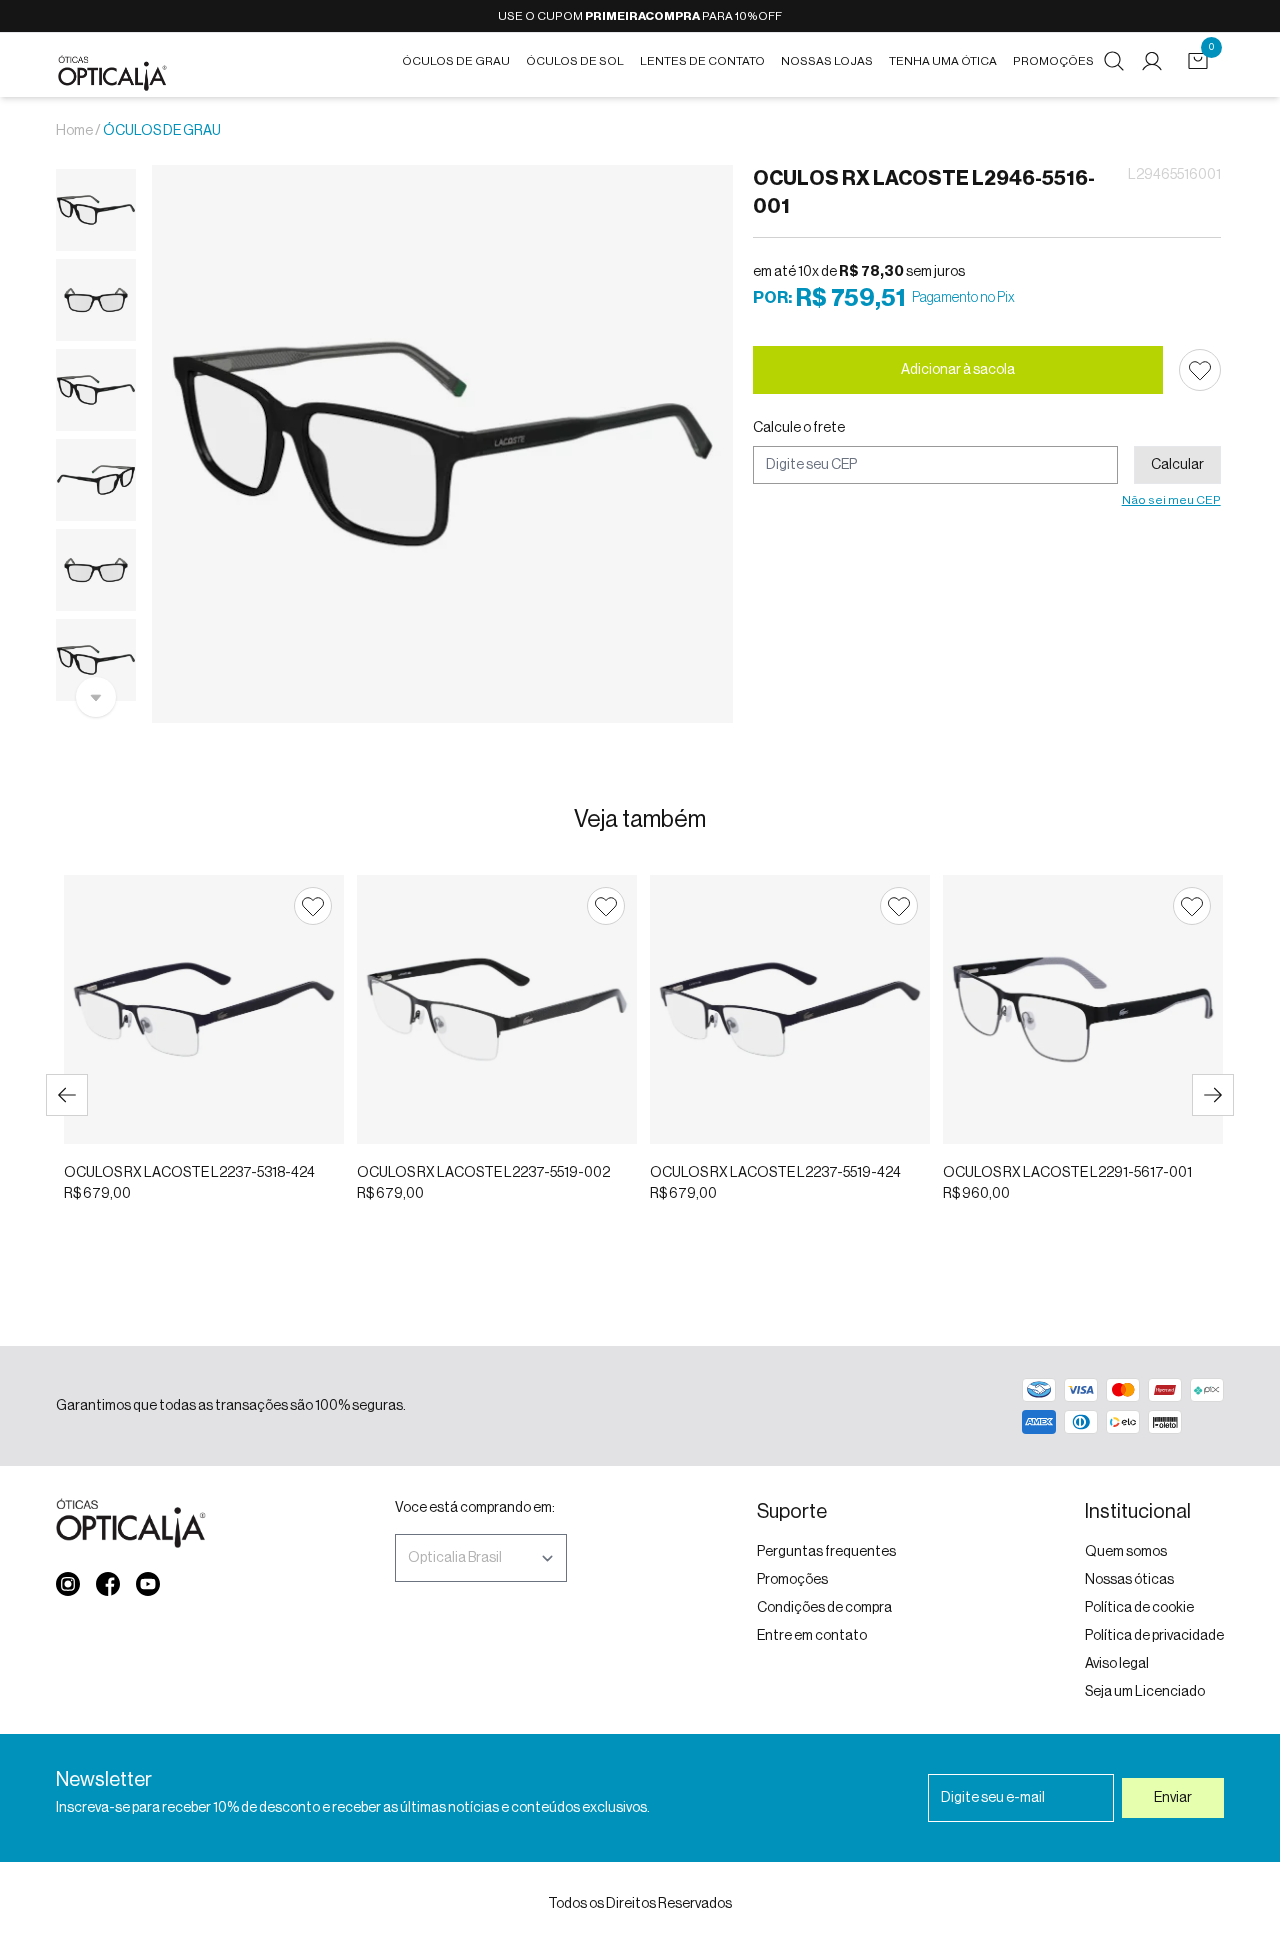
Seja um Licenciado (1145, 1692)
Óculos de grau (456, 61)
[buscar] (1114, 61)
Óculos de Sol (575, 61)
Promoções (1053, 61)
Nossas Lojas (827, 61)
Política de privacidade (1154, 1636)
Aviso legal (1117, 1664)
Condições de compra (824, 1608)
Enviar (1173, 1798)
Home (74, 131)
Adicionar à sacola (958, 370)
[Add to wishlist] (1200, 370)
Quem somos (1126, 1552)
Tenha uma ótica (943, 61)
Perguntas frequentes (826, 1552)
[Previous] (67, 1095)
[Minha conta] (1156, 61)
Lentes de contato (702, 61)
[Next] (1213, 1095)
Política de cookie (1139, 1608)
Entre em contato (812, 1636)
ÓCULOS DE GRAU (162, 131)
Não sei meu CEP (1171, 500)
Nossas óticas (1129, 1580)
